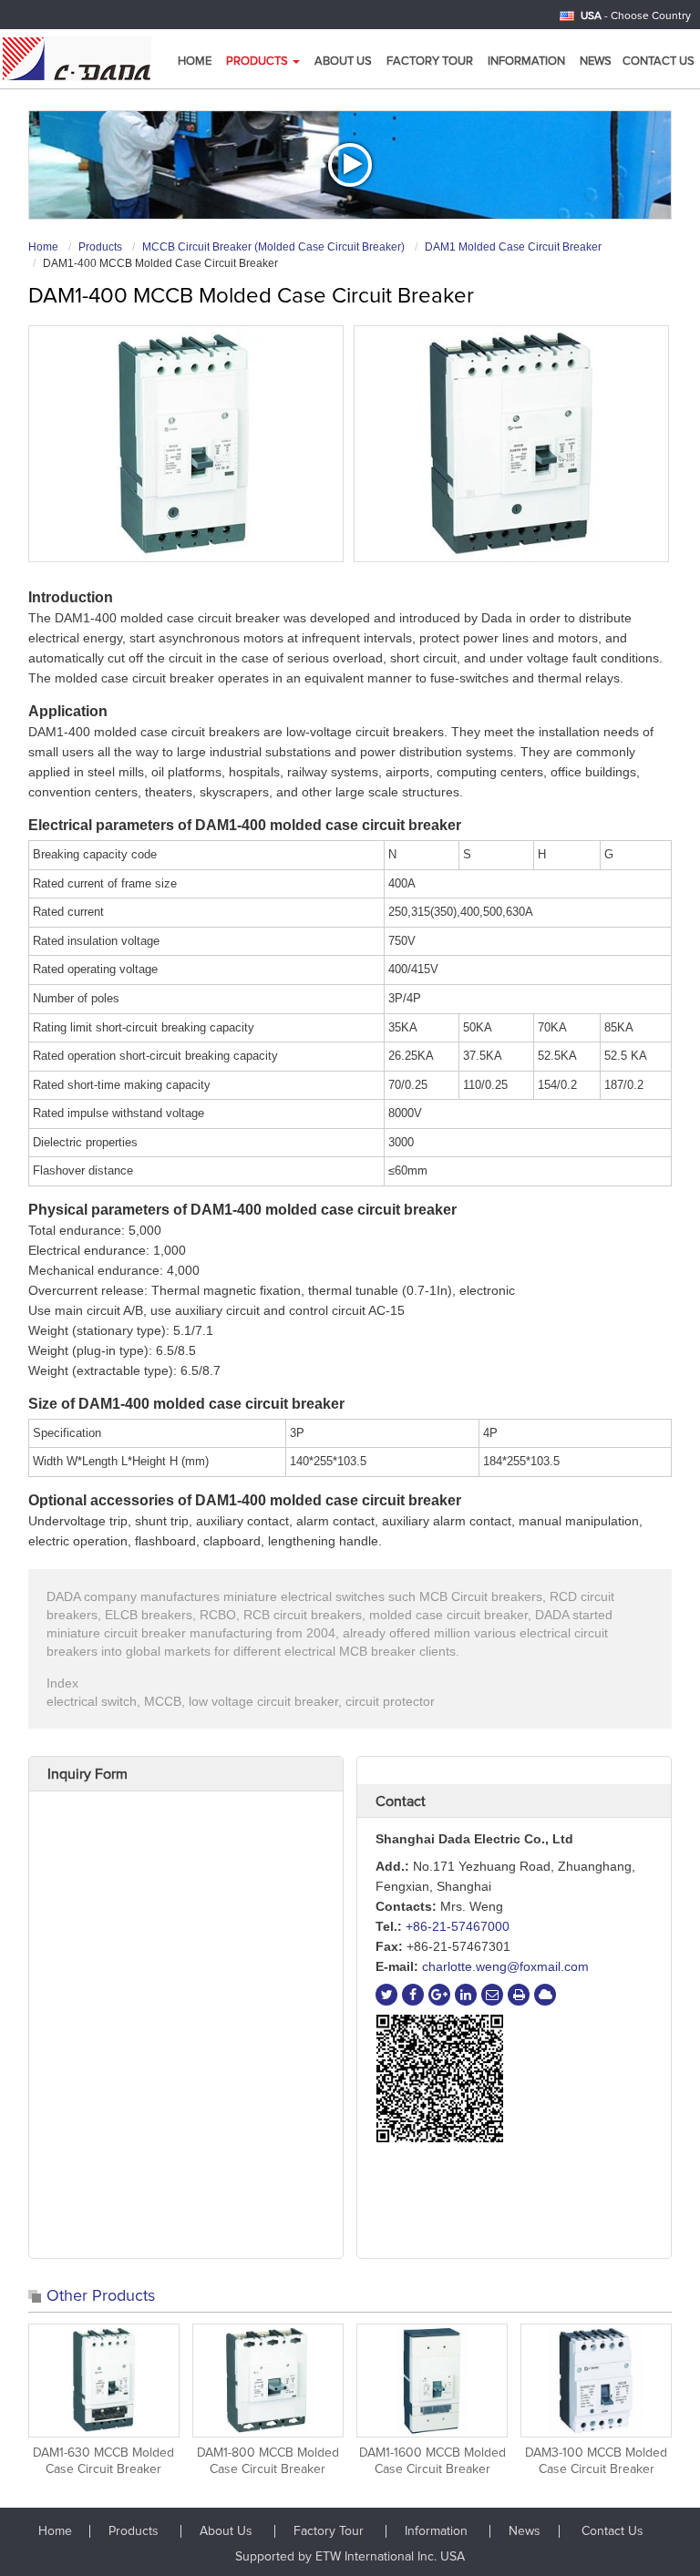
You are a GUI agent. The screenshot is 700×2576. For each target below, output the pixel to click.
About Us (228, 2531)
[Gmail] (492, 1995)
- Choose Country (636, 16)
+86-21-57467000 (458, 1926)
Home (195, 62)
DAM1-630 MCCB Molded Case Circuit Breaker (103, 2461)
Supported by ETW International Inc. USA (350, 2557)
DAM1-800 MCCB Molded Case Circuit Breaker (268, 2461)
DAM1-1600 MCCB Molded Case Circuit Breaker (432, 2461)
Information (526, 62)
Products (100, 247)
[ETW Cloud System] (545, 1995)
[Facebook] (413, 1995)
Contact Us (659, 62)
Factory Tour (430, 62)
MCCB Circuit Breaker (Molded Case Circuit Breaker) (273, 247)
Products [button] (258, 62)
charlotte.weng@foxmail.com (505, 1966)
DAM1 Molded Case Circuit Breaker (513, 247)
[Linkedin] (466, 1995)
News (596, 62)
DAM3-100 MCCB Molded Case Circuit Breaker (596, 2461)
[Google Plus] (439, 1995)
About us (343, 62)
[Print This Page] (519, 1995)
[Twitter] (386, 1995)
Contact (401, 1801)
